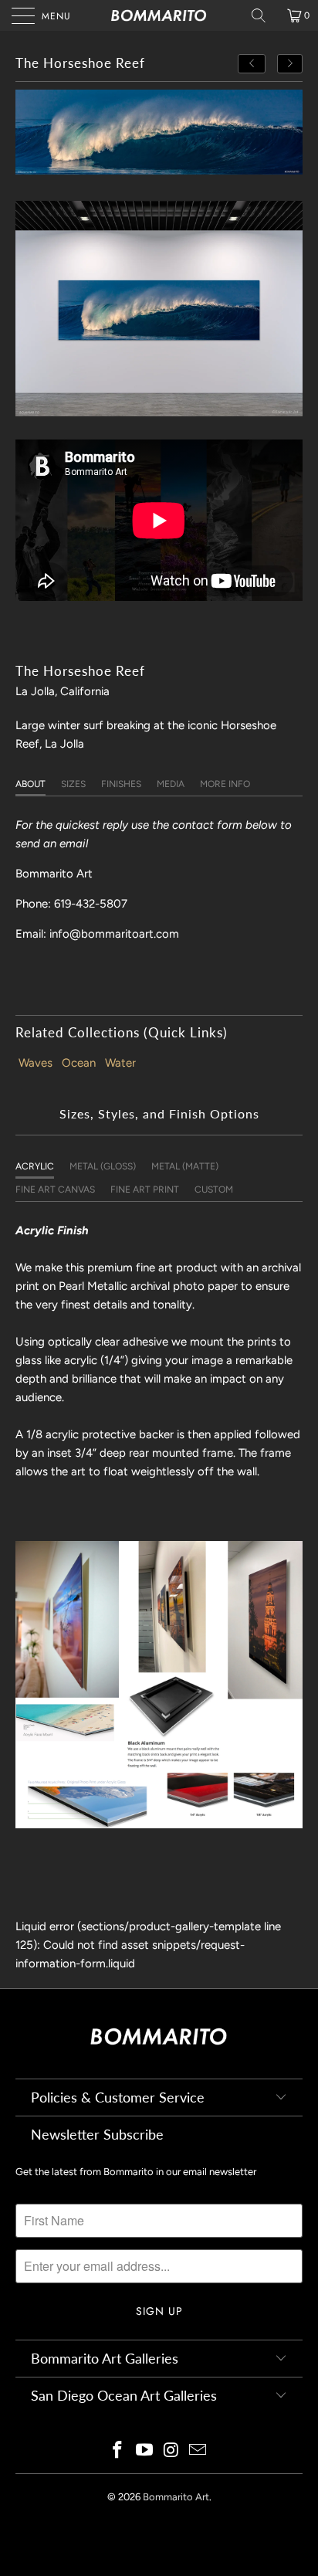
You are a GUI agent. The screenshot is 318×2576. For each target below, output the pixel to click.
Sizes (73, 784)
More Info (225, 784)
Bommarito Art (176, 2497)
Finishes (121, 784)
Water (120, 1063)
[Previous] (252, 64)
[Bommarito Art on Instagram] (172, 2451)
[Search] (264, 15)
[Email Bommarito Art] (198, 2451)
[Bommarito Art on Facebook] (118, 2451)
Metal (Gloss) (103, 1166)
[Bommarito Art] (159, 15)
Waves (36, 1063)
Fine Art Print (145, 1190)
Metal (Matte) (185, 1166)
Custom (214, 1190)
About (30, 784)
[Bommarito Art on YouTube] (145, 2451)
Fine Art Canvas (55, 1190)
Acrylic (35, 1166)
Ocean (79, 1063)
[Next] (290, 64)
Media (171, 784)
